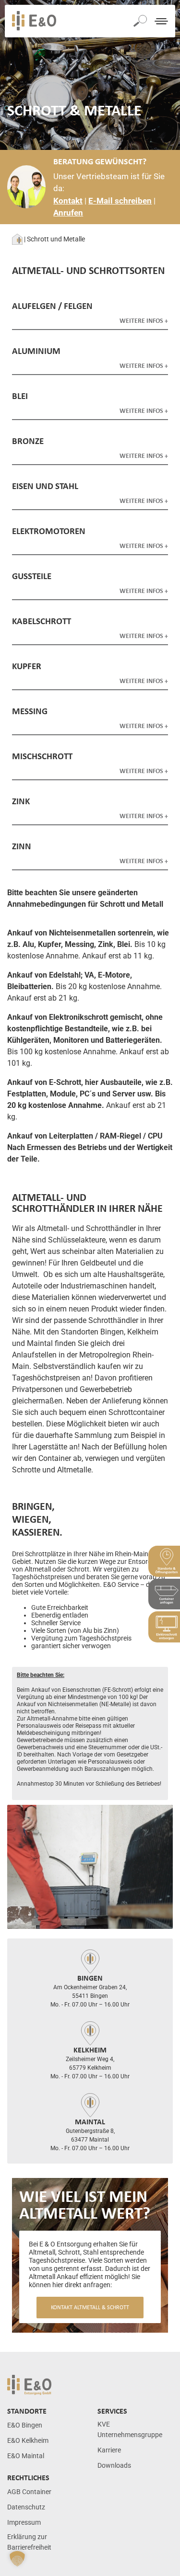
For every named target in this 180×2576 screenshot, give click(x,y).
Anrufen (68, 213)
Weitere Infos (142, 320)
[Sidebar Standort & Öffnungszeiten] (164, 1561)
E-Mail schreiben (120, 201)
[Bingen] (90, 1961)
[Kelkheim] (90, 2033)
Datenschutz (26, 2507)
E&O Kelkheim (28, 2441)
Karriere (109, 2450)
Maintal (90, 2121)
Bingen (90, 1978)
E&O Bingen (25, 2425)
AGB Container (29, 2492)
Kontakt (68, 201)
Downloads (114, 2466)
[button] (17, 2559)
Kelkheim (90, 2050)
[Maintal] (90, 2105)
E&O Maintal (26, 2456)
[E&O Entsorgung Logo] (34, 21)
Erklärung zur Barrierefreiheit (29, 2542)
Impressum (24, 2523)
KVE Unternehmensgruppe (130, 2430)
